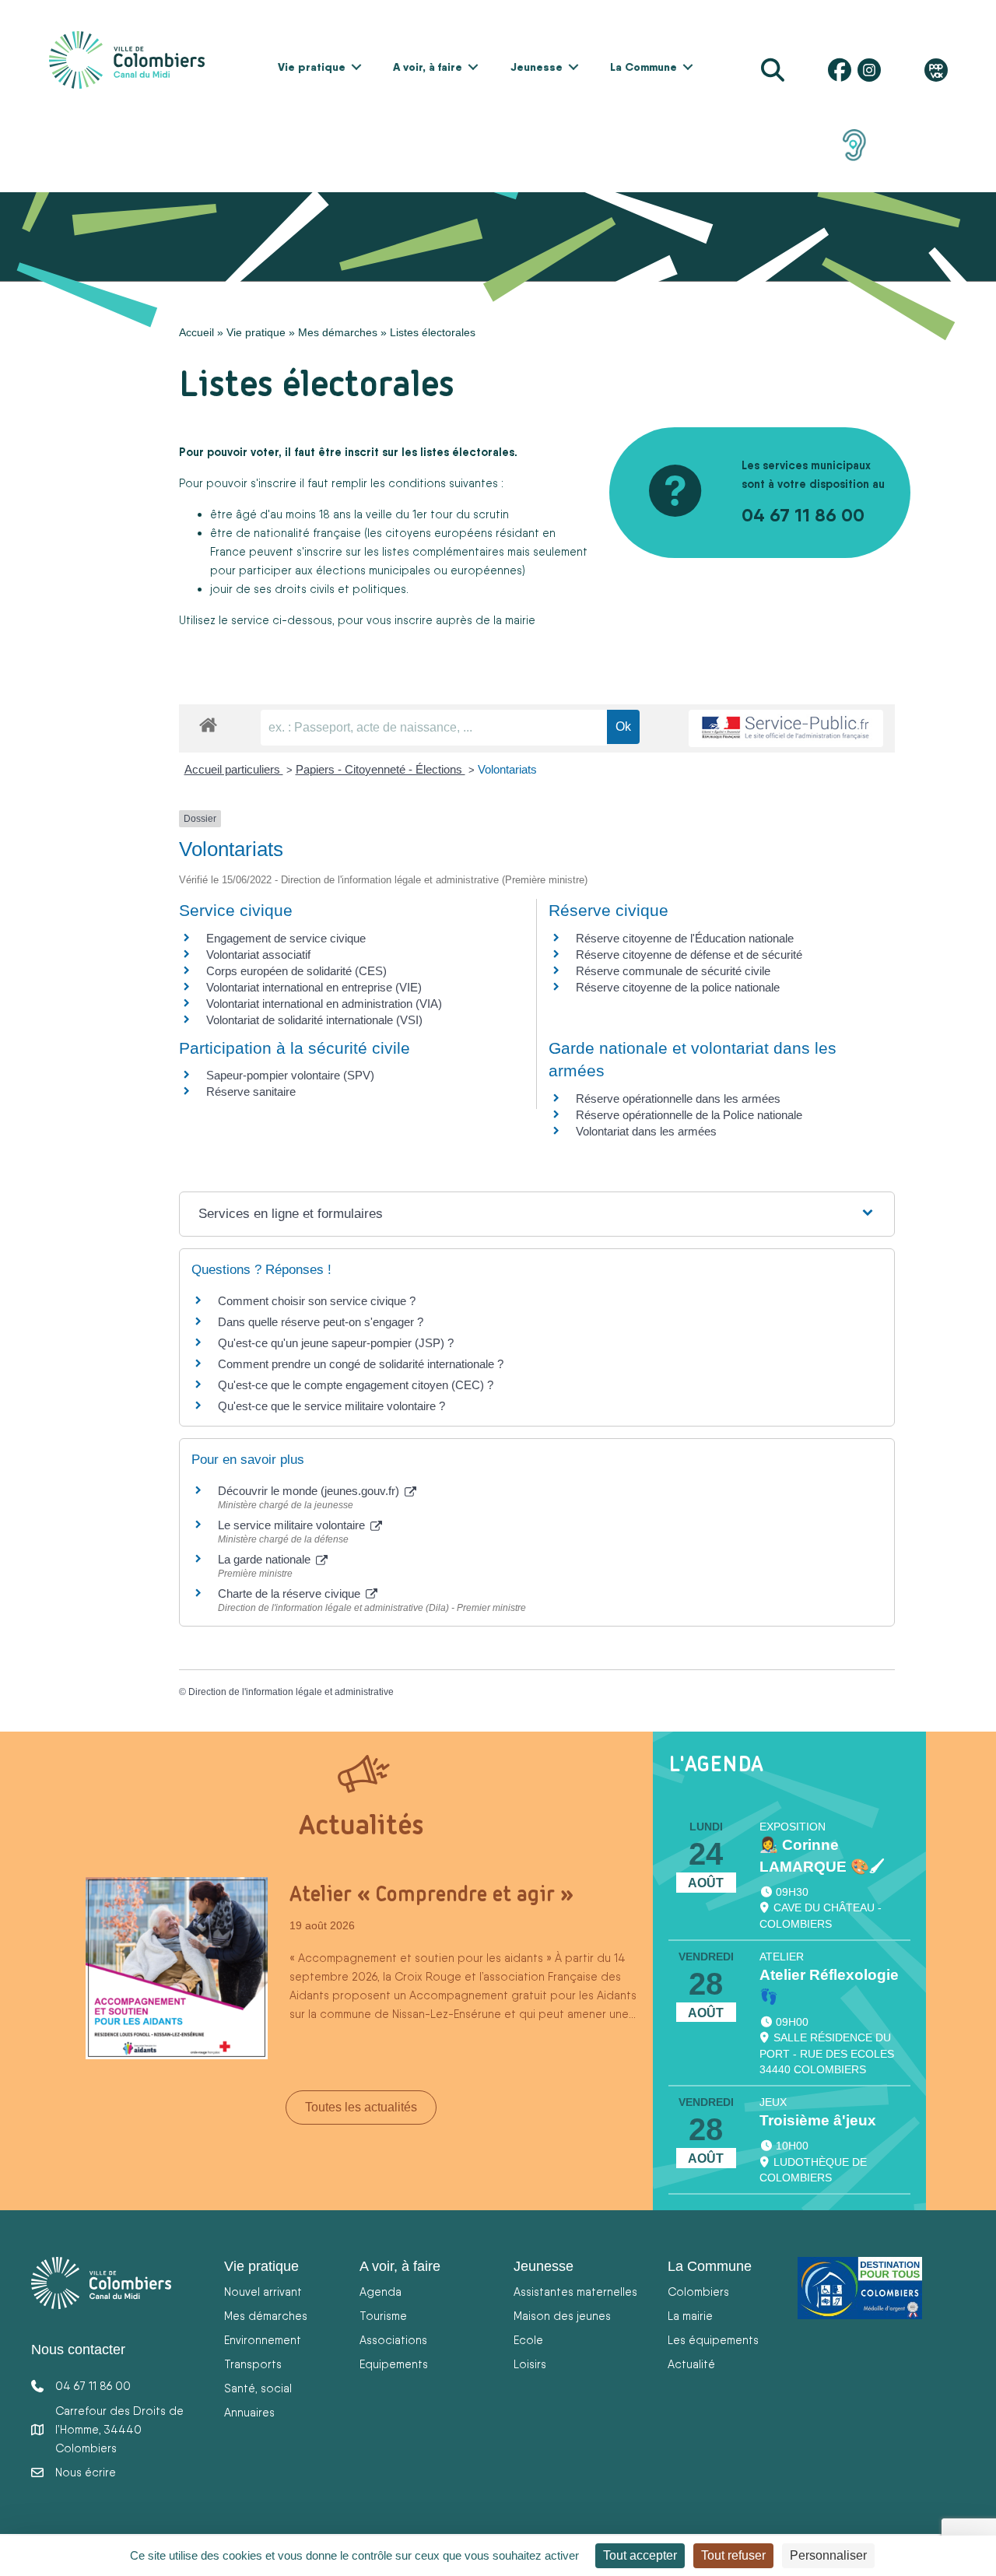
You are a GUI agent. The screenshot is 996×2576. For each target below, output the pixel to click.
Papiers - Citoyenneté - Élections (381, 769)
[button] (356, 67)
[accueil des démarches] (208, 722)
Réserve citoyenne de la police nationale (678, 987)
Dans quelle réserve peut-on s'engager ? (321, 1322)
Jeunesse (537, 67)
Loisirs (530, 2364)
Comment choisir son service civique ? (317, 1301)
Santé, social (258, 2388)
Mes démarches (338, 332)
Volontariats (507, 769)
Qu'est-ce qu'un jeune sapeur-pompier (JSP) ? (336, 1343)
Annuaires (249, 2412)
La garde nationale (266, 1559)
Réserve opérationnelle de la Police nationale (689, 1115)
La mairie (690, 2316)
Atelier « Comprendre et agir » (431, 1893)
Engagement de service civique (286, 938)
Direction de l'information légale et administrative (291, 1692)
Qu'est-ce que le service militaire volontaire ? (331, 1406)
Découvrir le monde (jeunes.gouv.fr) (310, 1491)
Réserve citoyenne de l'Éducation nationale (685, 938)
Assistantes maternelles (575, 2292)
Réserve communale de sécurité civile (673, 971)
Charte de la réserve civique (291, 1593)
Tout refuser (733, 2555)
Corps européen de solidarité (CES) (296, 971)
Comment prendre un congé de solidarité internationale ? (361, 1364)
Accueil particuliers (234, 769)
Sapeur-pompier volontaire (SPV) (290, 1075)
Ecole (528, 2340)
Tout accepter (640, 2555)
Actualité (691, 2364)
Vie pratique (312, 67)
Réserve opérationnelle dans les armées (678, 1098)
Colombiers (698, 2292)
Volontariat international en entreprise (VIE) (314, 987)
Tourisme (383, 2316)
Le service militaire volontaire (293, 1525)
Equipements (394, 2364)
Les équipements (713, 2340)
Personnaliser (828, 2555)
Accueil (196, 332)
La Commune (644, 67)
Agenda (381, 2292)
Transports (253, 2364)
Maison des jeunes (562, 2316)
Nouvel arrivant (263, 2292)
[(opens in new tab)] (854, 144)
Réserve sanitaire (251, 1091)
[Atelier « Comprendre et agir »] (177, 1967)
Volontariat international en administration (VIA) (324, 1004)
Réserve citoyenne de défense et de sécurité (689, 955)
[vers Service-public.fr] (786, 729)
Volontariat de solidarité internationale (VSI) (314, 1020)
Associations (393, 2340)
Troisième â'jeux (818, 2120)
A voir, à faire (428, 67)
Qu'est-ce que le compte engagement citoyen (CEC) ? (356, 1385)
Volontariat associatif (258, 955)
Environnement (263, 2340)
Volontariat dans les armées (646, 1131)
